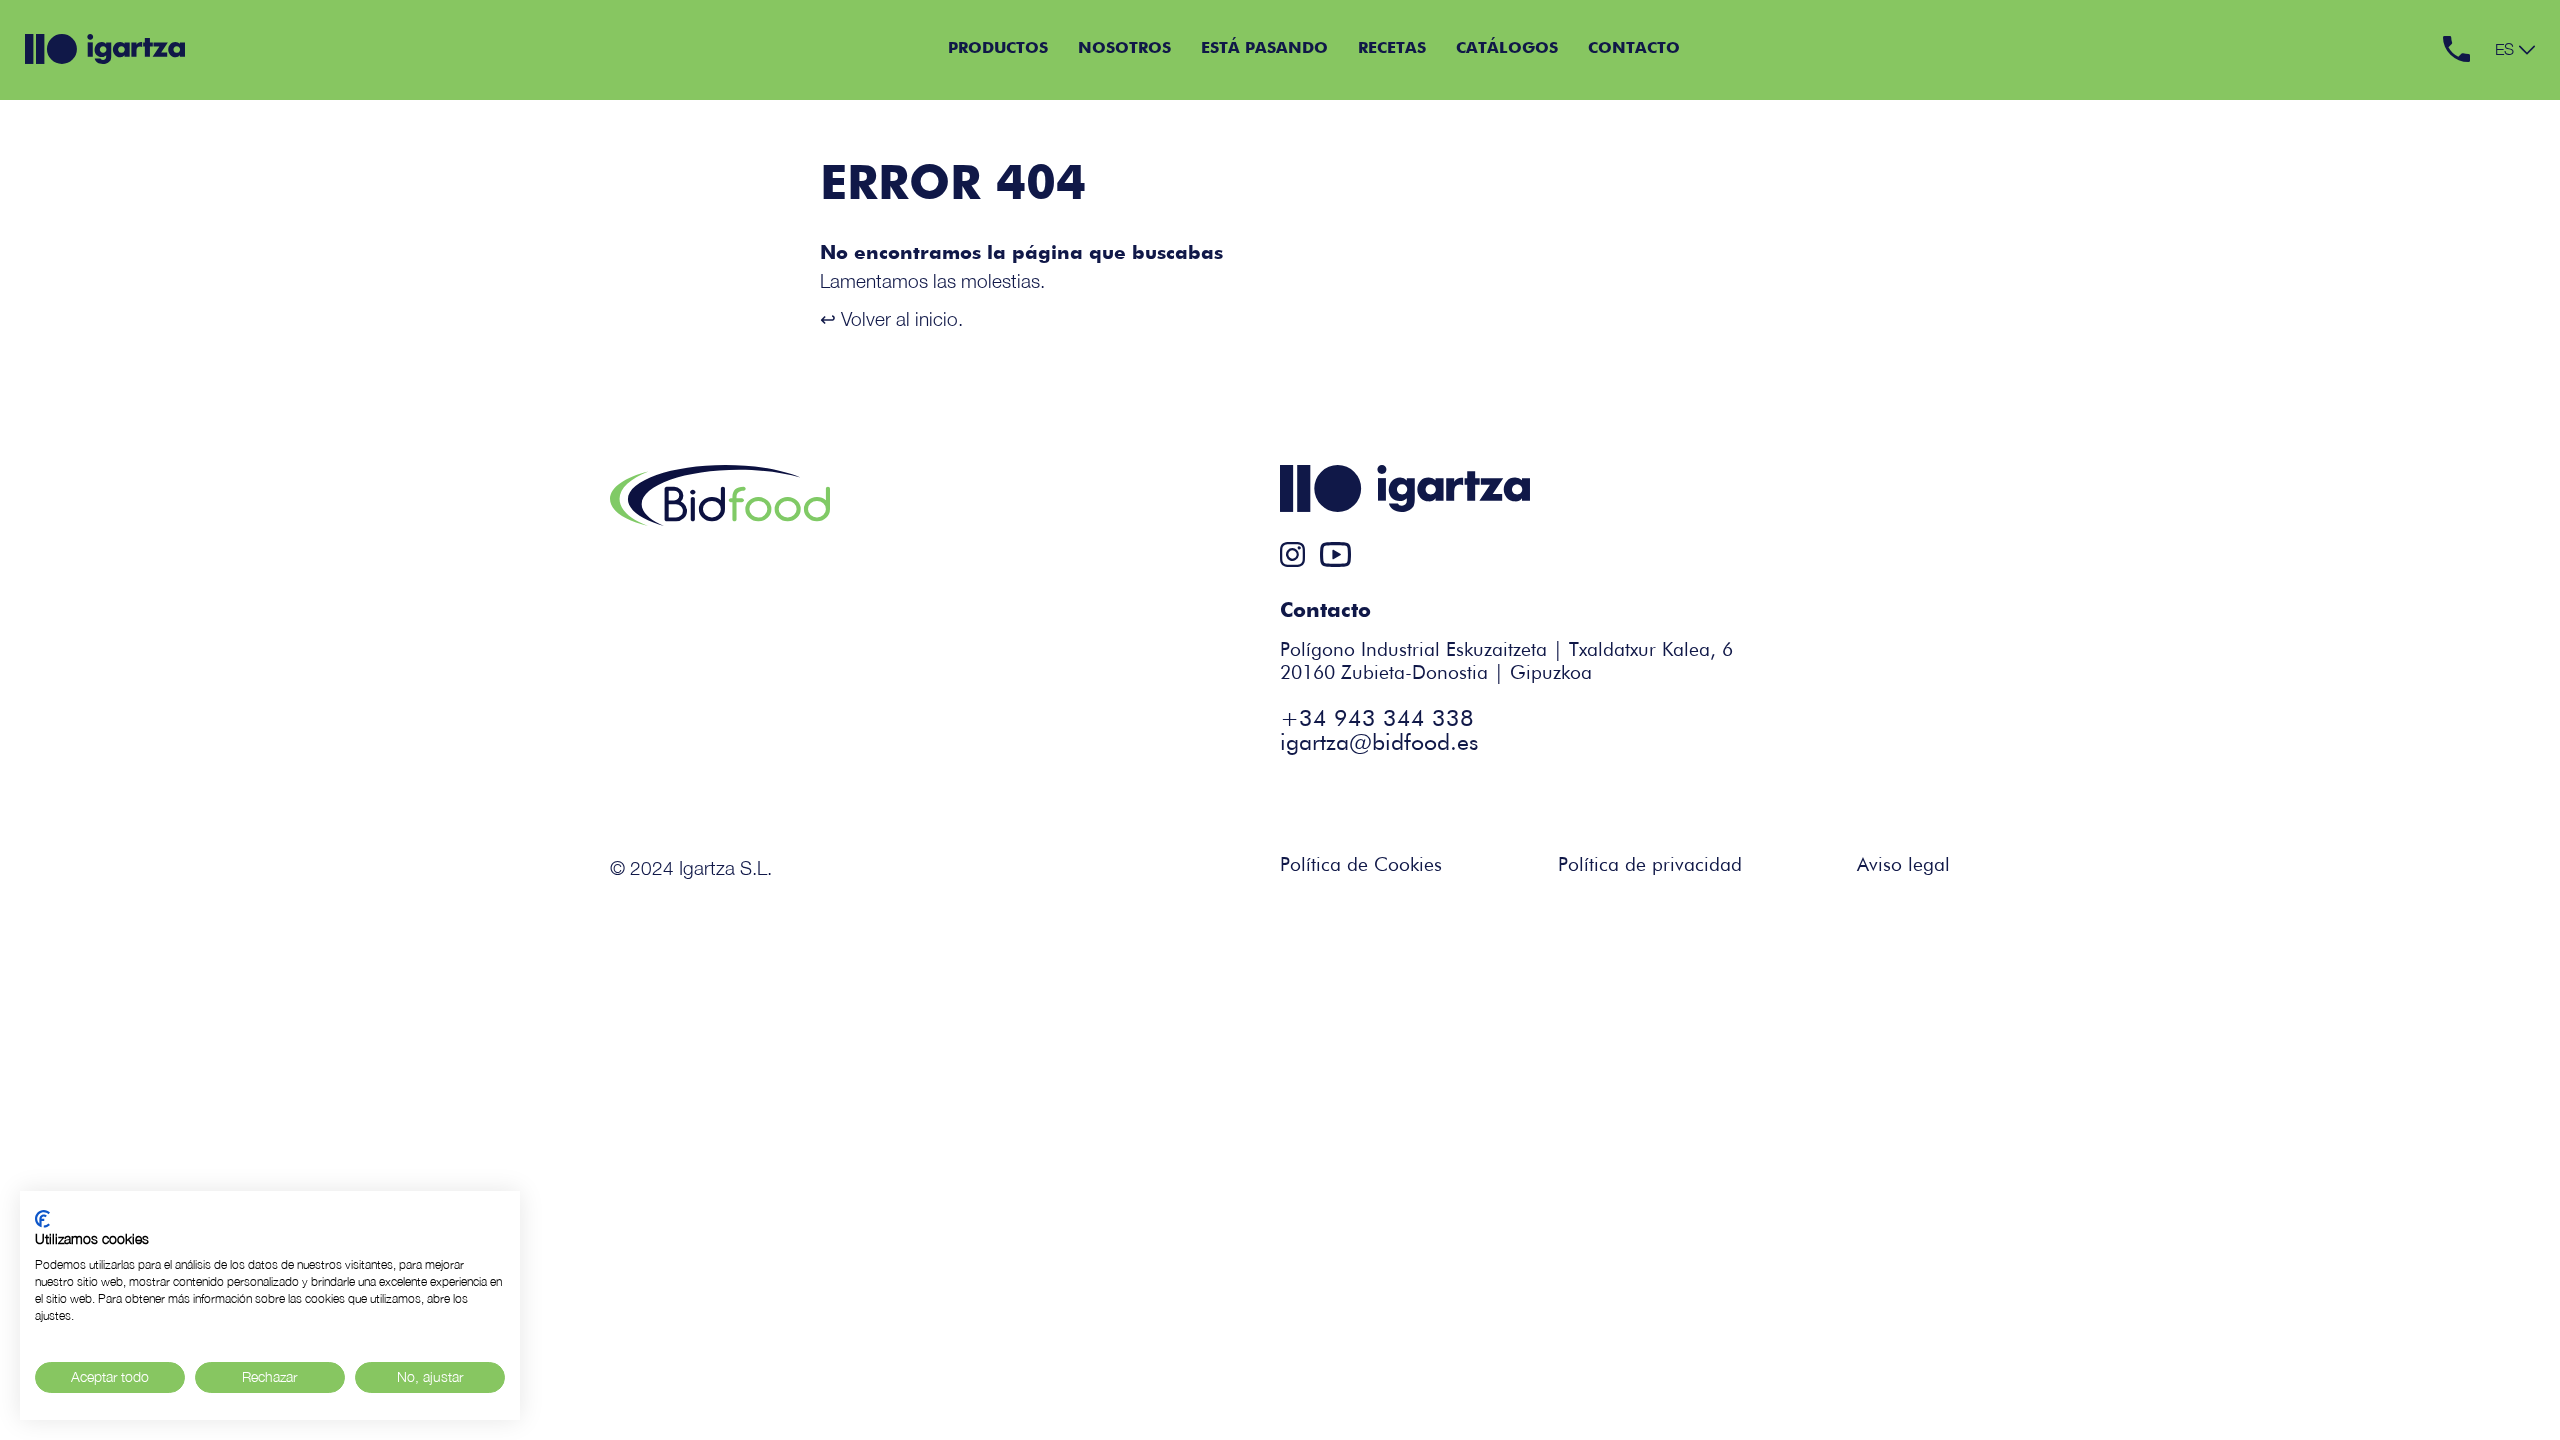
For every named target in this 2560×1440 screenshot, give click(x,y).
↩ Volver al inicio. (891, 318)
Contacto (1634, 49)
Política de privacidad (1650, 865)
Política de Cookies (1361, 865)
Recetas (1392, 49)
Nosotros (1124, 49)
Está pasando (1264, 49)
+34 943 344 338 (1377, 719)
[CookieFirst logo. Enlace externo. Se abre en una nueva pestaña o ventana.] (42, 1219)
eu (2505, 69)
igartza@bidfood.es (1379, 743)
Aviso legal (1903, 865)
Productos (998, 49)
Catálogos (1507, 49)
